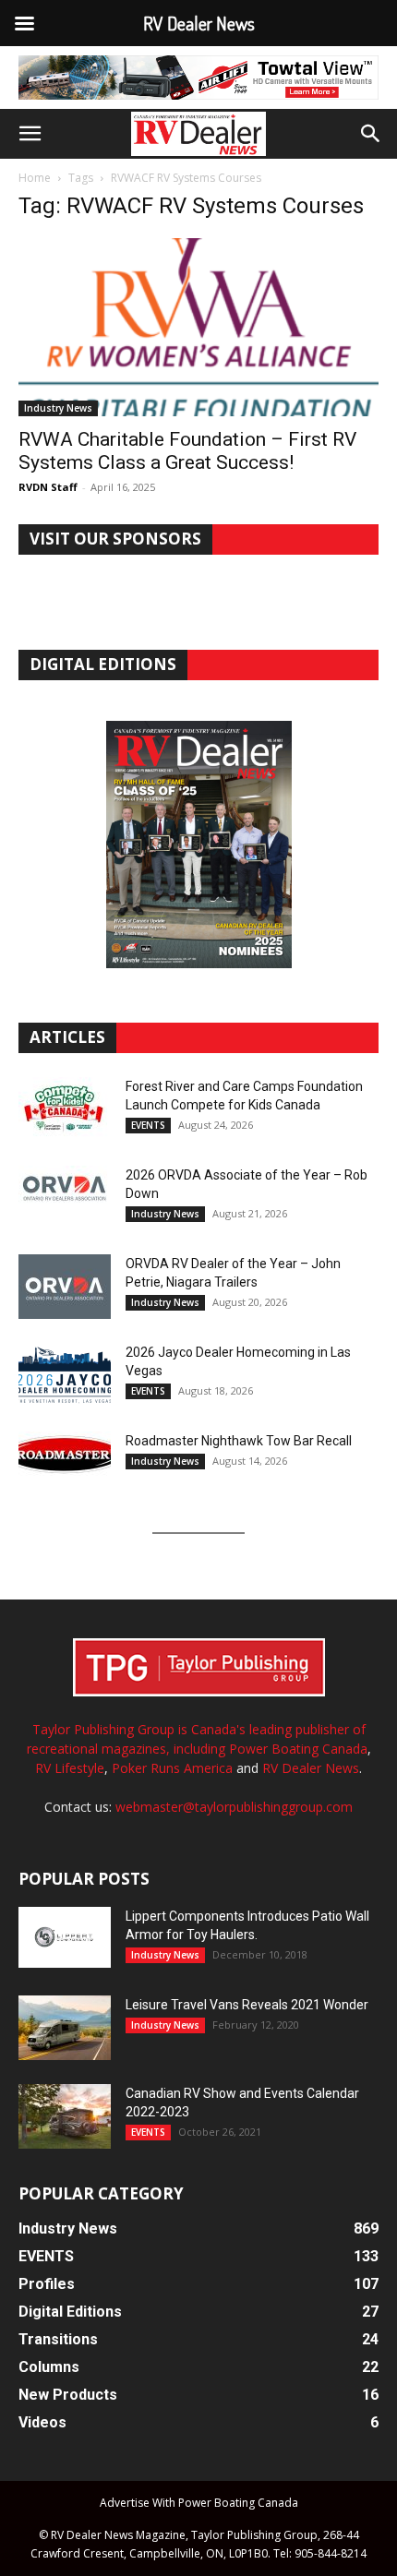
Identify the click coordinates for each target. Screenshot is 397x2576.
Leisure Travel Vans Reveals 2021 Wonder (247, 2005)
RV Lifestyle (70, 1768)
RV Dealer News (311, 1768)
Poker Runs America (172, 1768)
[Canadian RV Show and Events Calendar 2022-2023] (65, 2116)
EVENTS (148, 1125)
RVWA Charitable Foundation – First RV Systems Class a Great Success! (187, 451)
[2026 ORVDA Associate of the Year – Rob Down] (65, 1198)
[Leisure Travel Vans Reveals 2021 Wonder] (65, 2028)
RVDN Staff (48, 487)
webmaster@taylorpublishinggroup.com (234, 1807)
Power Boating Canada (298, 1749)
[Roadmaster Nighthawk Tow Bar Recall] (65, 1464)
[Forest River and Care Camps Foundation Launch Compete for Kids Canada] (65, 1109)
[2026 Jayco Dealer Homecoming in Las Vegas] (65, 1375)
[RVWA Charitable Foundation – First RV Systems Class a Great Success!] (198, 327)
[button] (30, 134)
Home (35, 178)
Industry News (58, 408)
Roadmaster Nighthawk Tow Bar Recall (239, 1441)
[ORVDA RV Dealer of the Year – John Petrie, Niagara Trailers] (65, 1287)
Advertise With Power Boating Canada (199, 2503)
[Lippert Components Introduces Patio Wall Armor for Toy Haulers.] (65, 1937)
